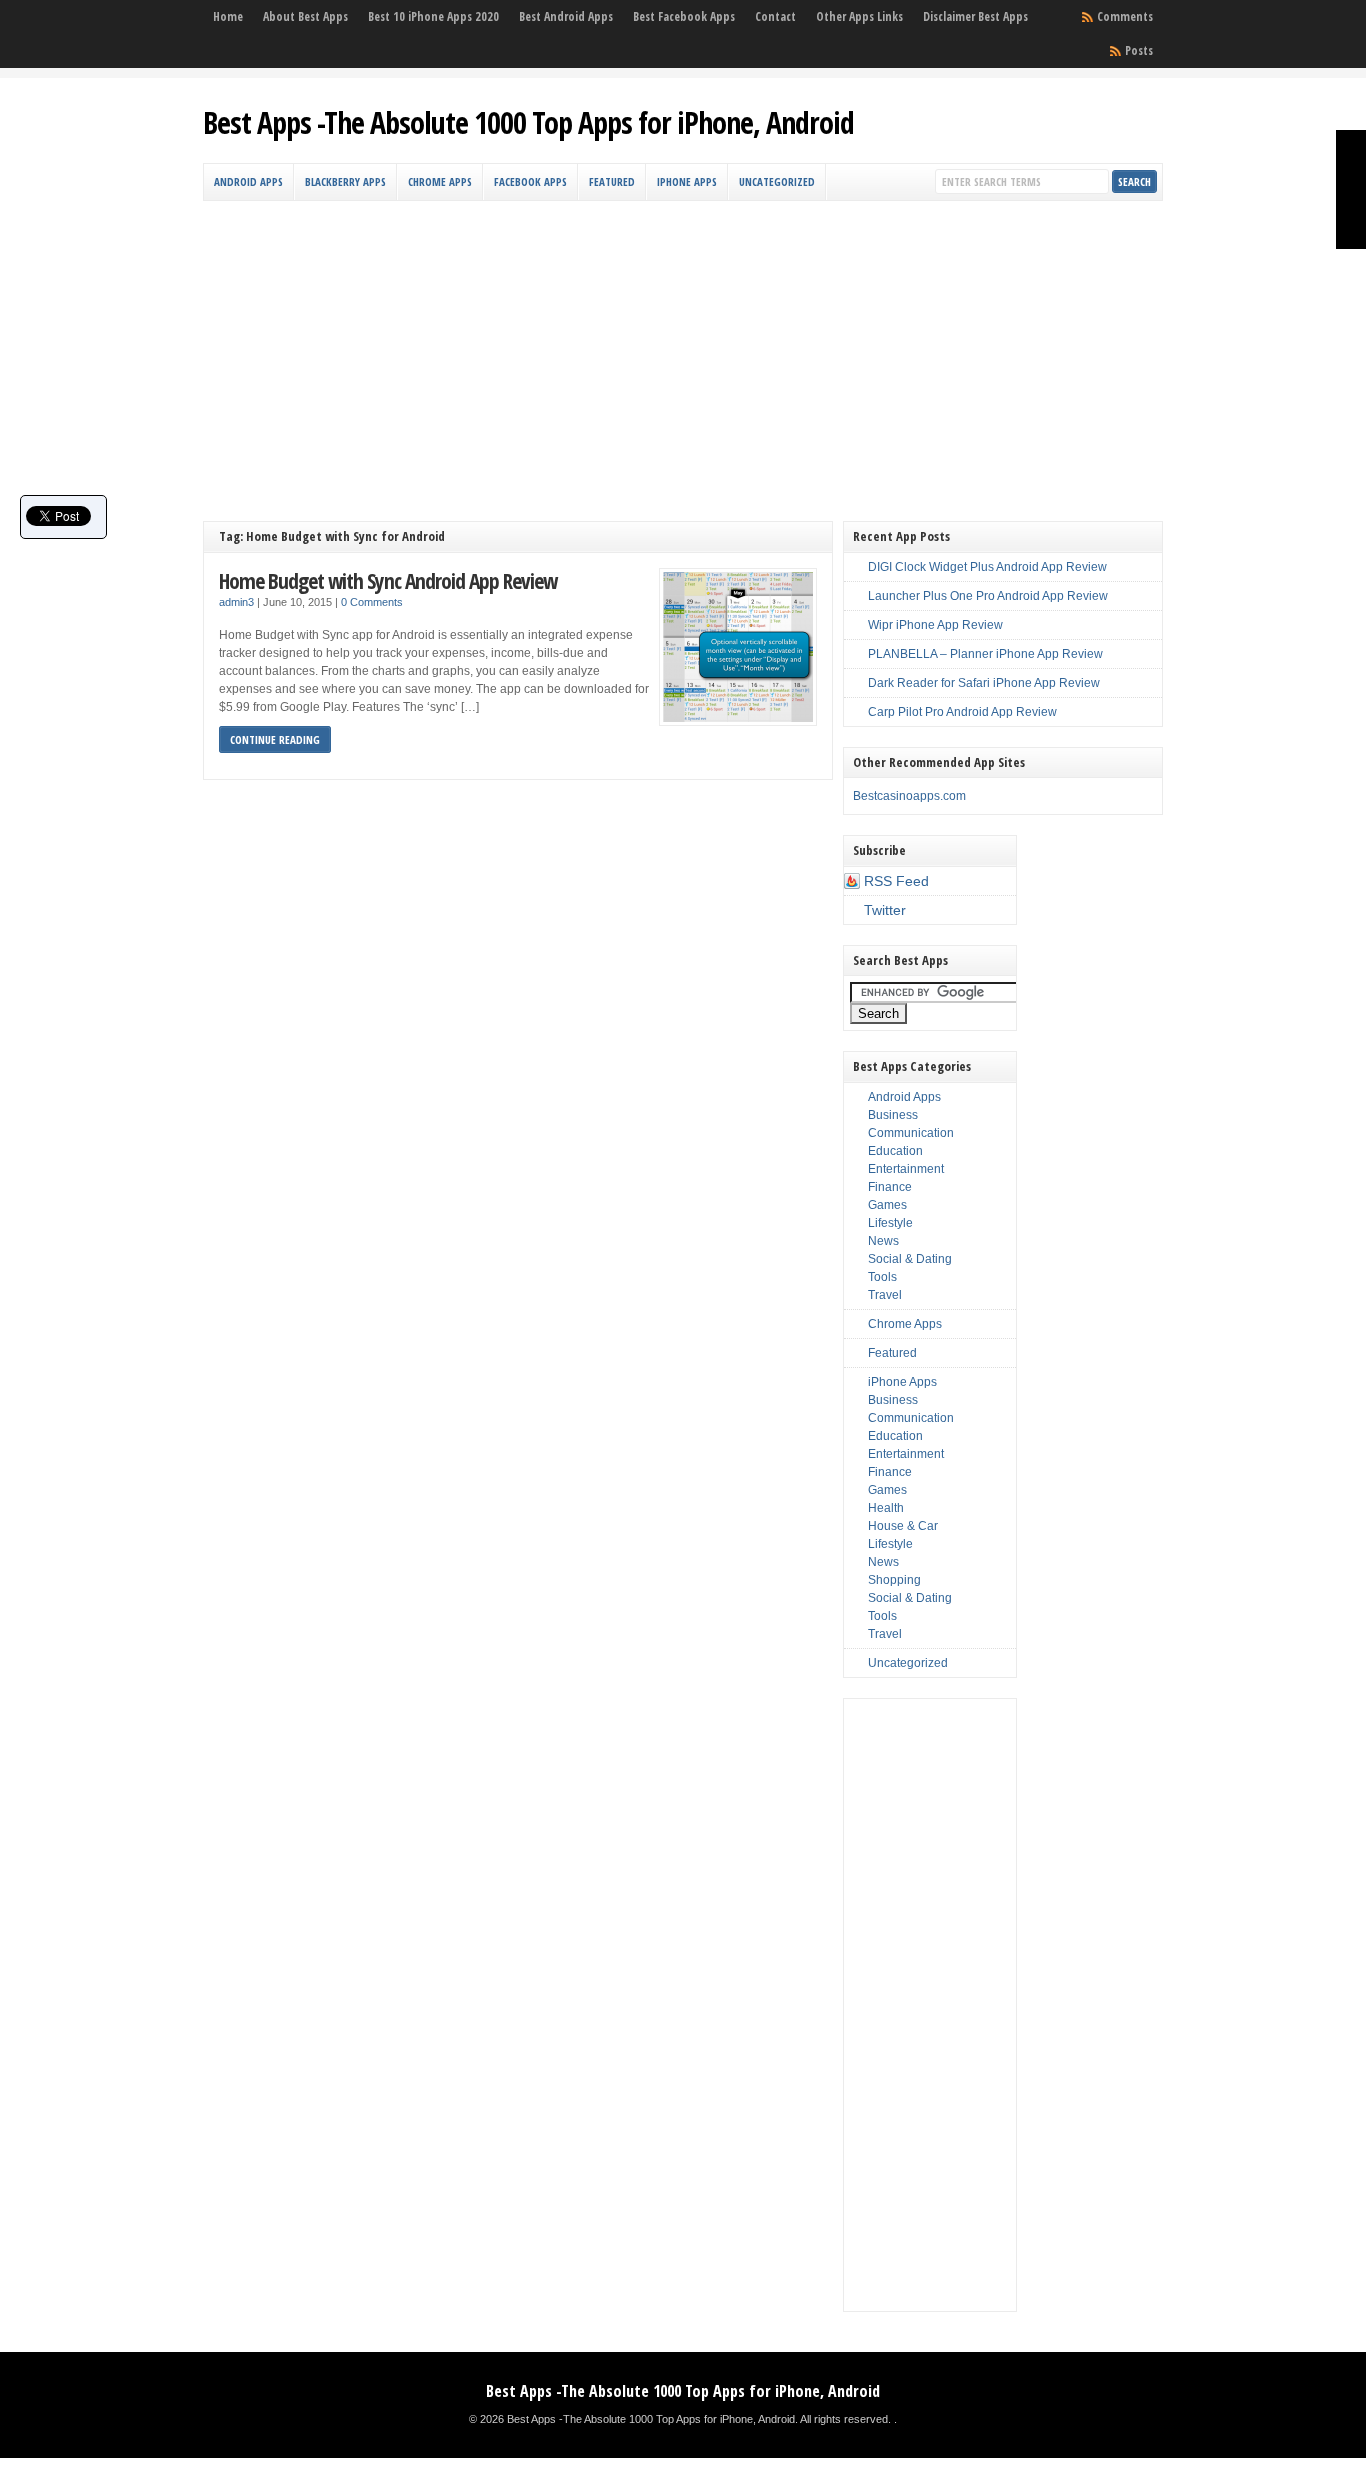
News (883, 1241)
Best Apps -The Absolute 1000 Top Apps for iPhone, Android (528, 122)
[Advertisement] (683, 351)
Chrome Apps (440, 181)
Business (893, 1115)
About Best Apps (305, 16)
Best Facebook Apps (684, 16)
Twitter (885, 910)
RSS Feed (896, 881)
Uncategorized (777, 181)
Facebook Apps (530, 181)
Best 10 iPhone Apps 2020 (433, 16)
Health (886, 1508)
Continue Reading (275, 739)
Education (895, 1151)
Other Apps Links (859, 16)
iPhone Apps (687, 181)
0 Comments (372, 602)
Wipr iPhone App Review (935, 625)
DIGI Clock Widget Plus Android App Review (987, 567)
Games (887, 1205)
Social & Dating (910, 1259)
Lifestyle (890, 1223)
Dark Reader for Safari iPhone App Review (984, 683)
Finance (890, 1187)
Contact (775, 16)
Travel (885, 1295)
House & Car (903, 1526)
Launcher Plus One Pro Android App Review (988, 596)
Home (228, 16)
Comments (1125, 16)
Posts (1139, 50)
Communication (911, 1133)
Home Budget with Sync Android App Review (388, 580)
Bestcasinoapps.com (909, 796)
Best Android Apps (566, 16)
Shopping (894, 1580)
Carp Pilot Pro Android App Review (962, 712)
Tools (882, 1277)
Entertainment (906, 1169)
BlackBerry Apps (345, 181)
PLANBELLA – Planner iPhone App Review (985, 654)
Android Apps (248, 181)
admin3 (236, 602)
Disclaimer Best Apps (975, 16)
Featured (612, 181)
